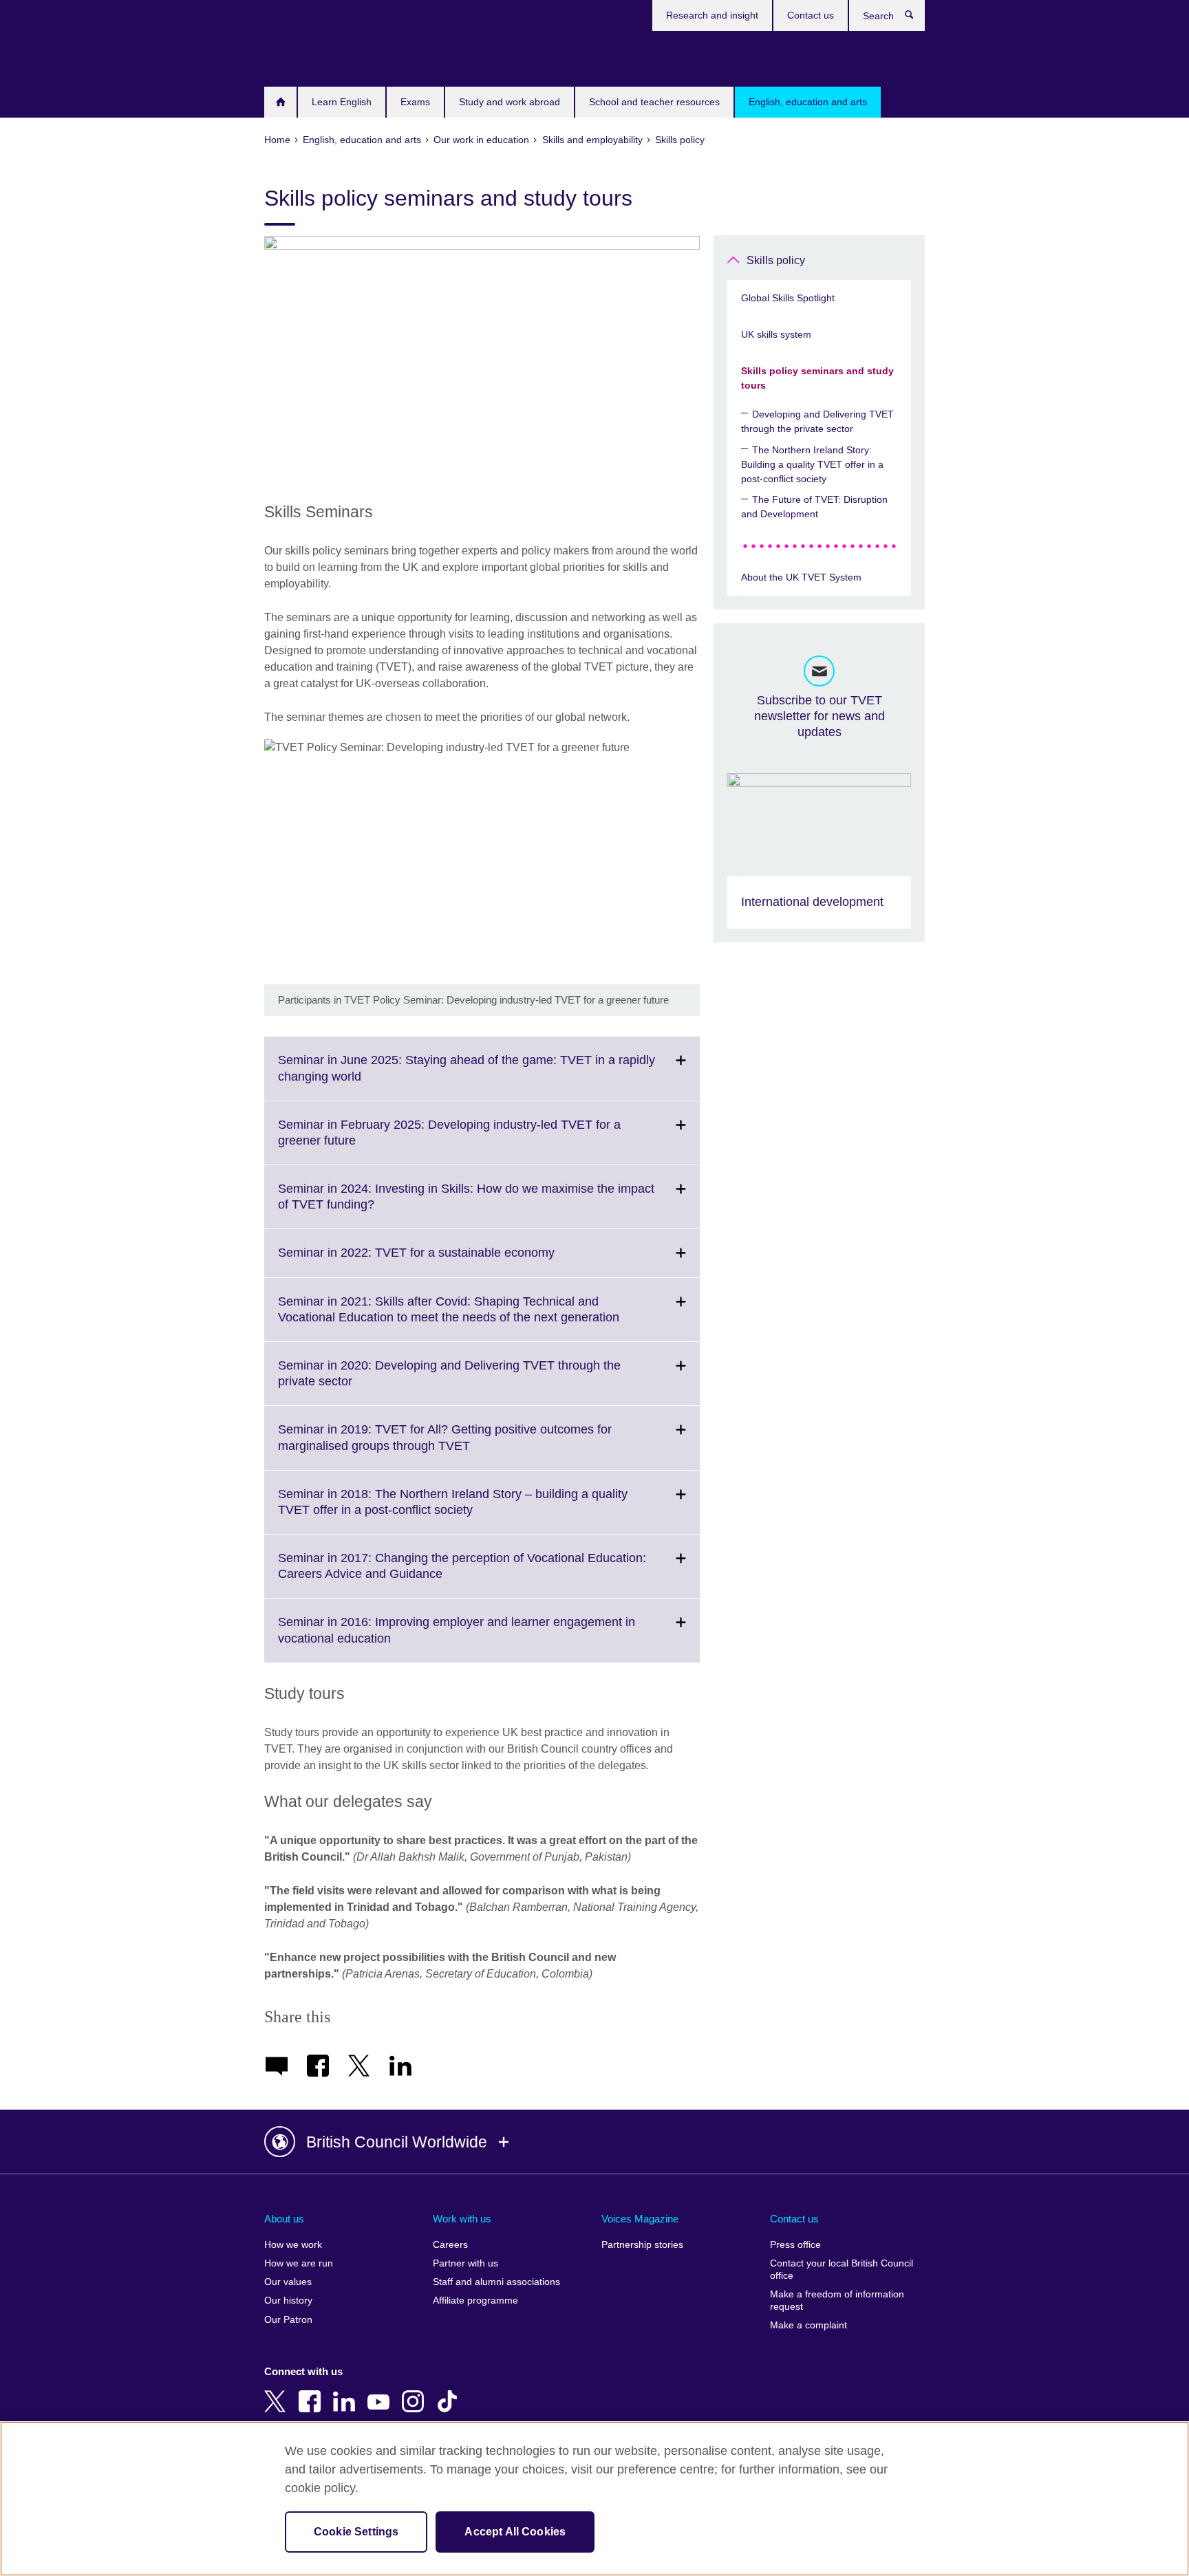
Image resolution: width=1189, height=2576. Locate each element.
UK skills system (776, 334)
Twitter (278, 2392)
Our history (288, 2301)
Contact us (811, 15)
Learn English (342, 102)
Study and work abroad (510, 102)
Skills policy (776, 260)
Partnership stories (642, 2245)
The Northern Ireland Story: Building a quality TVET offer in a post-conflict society (812, 464)
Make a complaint (808, 2325)
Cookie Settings (356, 2532)
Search (916, 18)
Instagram (416, 2392)
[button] (594, 2142)
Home (280, 102)
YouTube (381, 2392)
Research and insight (712, 15)
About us (284, 2219)
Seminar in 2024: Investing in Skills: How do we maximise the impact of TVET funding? (466, 1205)
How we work (293, 2245)
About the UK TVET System (801, 577)
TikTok (450, 2392)
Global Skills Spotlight (788, 298)
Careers (450, 2245)
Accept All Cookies (515, 2532)
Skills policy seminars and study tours (817, 378)
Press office (795, 2245)
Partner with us (465, 2263)
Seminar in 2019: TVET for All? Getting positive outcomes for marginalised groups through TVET (445, 1446)
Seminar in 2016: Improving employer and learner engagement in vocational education (457, 1638)
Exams (415, 102)
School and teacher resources (654, 102)
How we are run (299, 2263)
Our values (288, 2282)
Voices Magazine (640, 2219)
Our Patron (288, 2320)
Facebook (312, 2392)
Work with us (462, 2219)
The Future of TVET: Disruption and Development (814, 507)
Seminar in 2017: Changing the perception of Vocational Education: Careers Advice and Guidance (462, 1574)
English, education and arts (808, 102)
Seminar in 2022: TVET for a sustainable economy (447, 1261)
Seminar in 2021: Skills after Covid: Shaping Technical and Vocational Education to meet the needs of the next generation (479, 1318)
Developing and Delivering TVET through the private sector (817, 421)
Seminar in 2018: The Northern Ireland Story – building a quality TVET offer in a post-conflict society (453, 1511)
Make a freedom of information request (837, 2301)
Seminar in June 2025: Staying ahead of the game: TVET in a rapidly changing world (467, 1076)
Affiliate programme (475, 2301)
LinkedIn (347, 2392)
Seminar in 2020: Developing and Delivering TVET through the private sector (449, 1382)
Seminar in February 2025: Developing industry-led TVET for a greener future (449, 1141)
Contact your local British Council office (842, 2270)
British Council (305, 56)
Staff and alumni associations (496, 2282)
